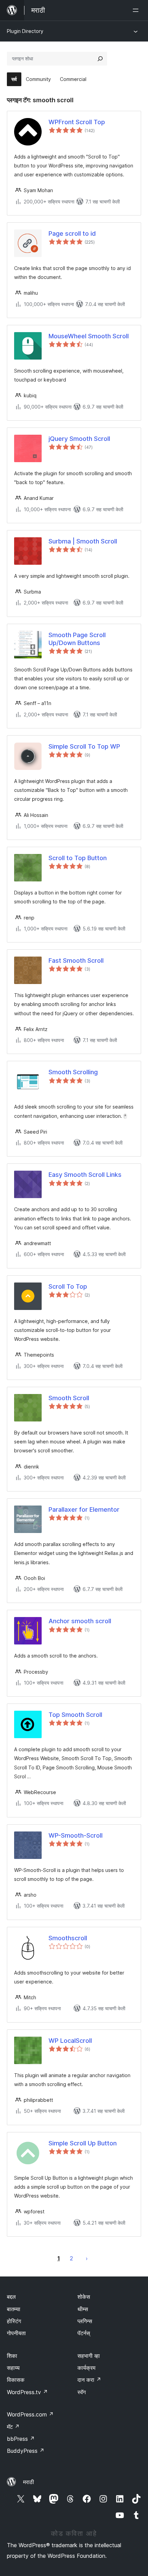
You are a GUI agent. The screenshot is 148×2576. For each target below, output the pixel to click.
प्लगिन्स (85, 2321)
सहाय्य (13, 2368)
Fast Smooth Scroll (76, 961)
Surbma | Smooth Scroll (83, 541)
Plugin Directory (25, 31)
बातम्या (14, 2309)
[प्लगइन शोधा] (100, 59)
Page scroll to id (72, 233)
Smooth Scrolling (73, 1072)
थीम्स (83, 2309)
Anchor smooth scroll (80, 1621)
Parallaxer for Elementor (84, 1509)
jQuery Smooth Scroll (79, 439)
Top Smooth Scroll (75, 1715)
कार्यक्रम (86, 2368)
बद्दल (11, 2297)
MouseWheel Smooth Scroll (89, 336)
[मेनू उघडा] (137, 10)
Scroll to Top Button (78, 858)
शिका (12, 2356)
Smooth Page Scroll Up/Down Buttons (77, 639)
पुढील (87, 2258)
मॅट (13, 2427)
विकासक (16, 2380)
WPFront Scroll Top (77, 122)
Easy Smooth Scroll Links (85, 1175)
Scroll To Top (68, 1286)
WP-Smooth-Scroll (76, 1835)
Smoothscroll (68, 1938)
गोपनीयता (16, 2333)
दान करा (89, 2380)
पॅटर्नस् (84, 2333)
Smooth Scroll (69, 1398)
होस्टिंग (14, 2321)
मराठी (29, 2482)
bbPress (21, 2439)
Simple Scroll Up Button (83, 2143)
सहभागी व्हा (89, 2356)
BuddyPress (26, 2451)
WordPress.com (30, 2414)
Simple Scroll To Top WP (84, 746)
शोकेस (84, 2297)
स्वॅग (82, 2392)
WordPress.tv (27, 2392)
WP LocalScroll (70, 2041)
